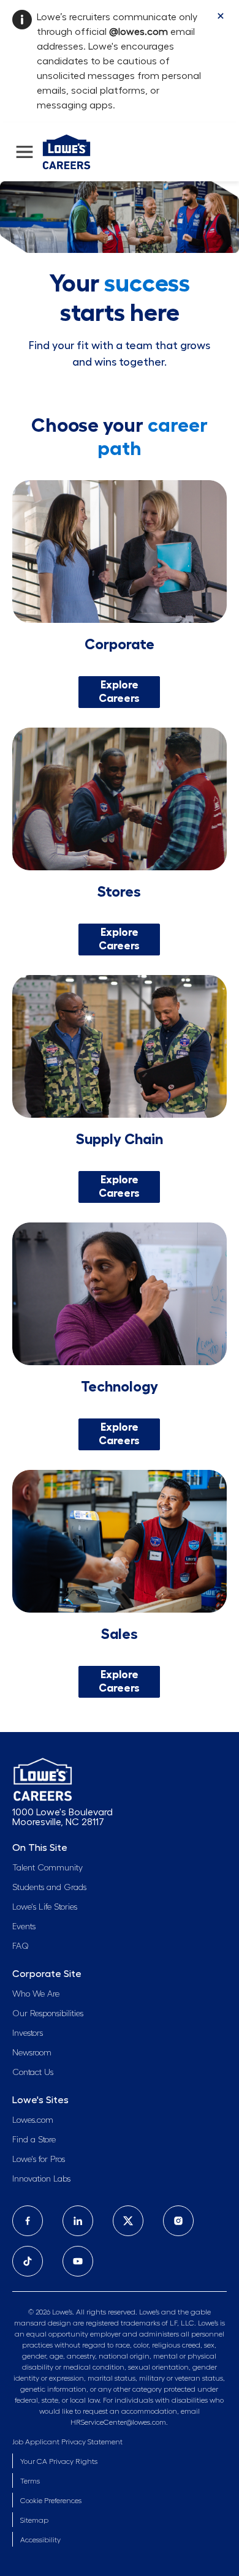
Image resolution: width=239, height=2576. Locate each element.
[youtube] (78, 2261)
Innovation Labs (41, 2179)
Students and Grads (49, 1888)
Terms (30, 2481)
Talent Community (47, 1868)
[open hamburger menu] (25, 152)
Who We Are (36, 1994)
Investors (28, 2033)
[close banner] (221, 16)
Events (24, 1927)
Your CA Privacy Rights (59, 2461)
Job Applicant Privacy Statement (67, 2442)
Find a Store (34, 2140)
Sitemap (34, 2520)
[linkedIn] (78, 2221)
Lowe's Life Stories (45, 1907)
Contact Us (33, 2073)
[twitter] (128, 2221)
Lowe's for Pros (39, 2160)
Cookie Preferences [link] (51, 2501)
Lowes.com (33, 2120)
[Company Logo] (66, 150)
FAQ (21, 1946)
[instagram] (178, 2221)
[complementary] (51, 2501)
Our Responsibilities (48, 2014)
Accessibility (40, 2540)
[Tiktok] (28, 2261)
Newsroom (32, 2053)
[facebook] (28, 2221)
